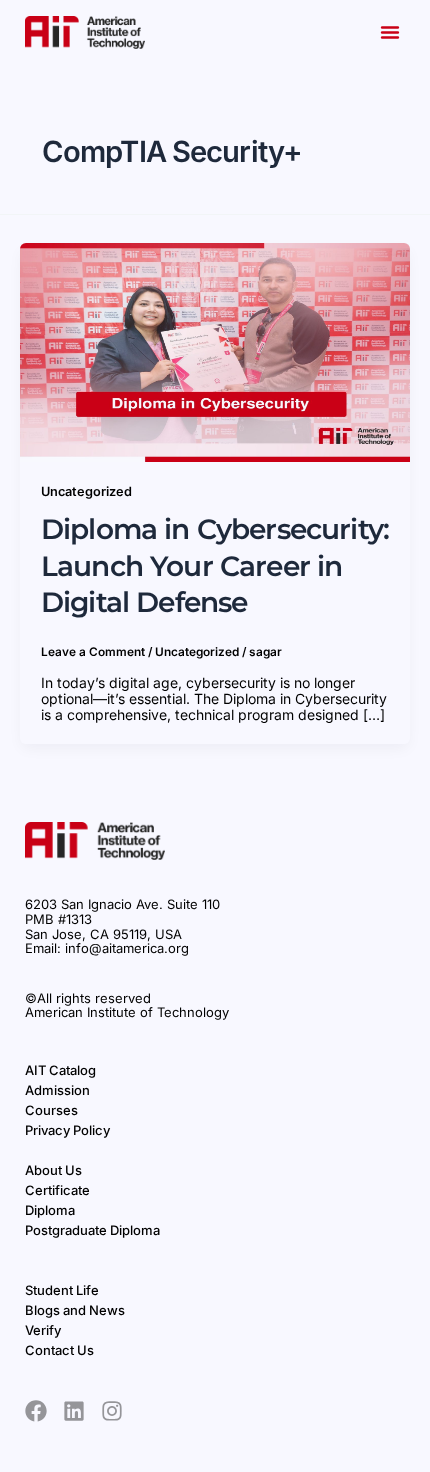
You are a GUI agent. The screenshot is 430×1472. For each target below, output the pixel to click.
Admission (57, 1090)
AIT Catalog (60, 1070)
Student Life (62, 1290)
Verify (43, 1330)
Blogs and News (75, 1310)
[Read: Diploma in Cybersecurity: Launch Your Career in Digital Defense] (215, 350)
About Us (53, 1170)
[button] (390, 32)
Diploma (50, 1210)
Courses (51, 1110)
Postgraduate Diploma (92, 1230)
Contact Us (59, 1350)
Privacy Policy (67, 1130)
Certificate (57, 1190)
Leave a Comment (93, 652)
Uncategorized (86, 491)
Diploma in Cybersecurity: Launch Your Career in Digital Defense (215, 565)
